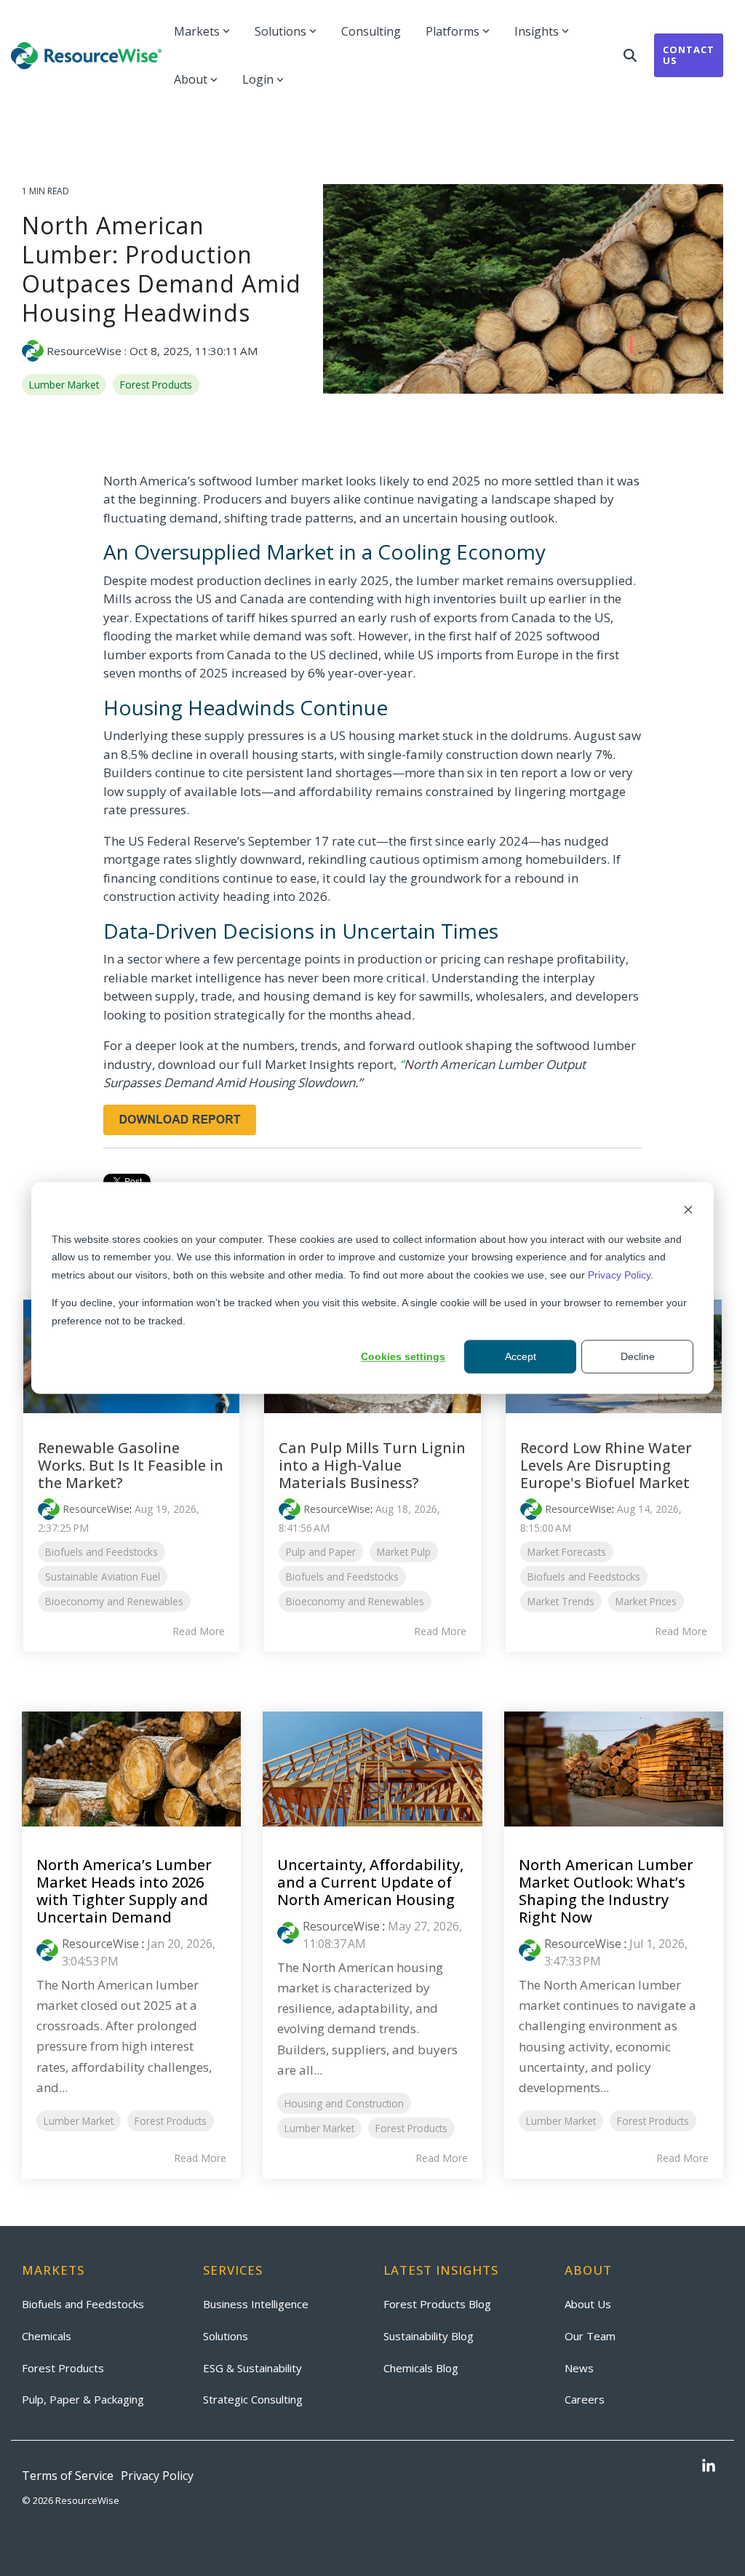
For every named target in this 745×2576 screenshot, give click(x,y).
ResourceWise (84, 351)
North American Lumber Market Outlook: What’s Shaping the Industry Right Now (606, 1891)
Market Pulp (404, 1552)
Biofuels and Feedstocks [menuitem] (83, 2304)
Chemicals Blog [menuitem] (421, 2368)
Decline (638, 1356)
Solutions (280, 31)
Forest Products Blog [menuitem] (437, 2304)
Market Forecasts (567, 1552)
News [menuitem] (579, 2368)
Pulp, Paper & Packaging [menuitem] (83, 2399)
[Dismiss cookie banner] (688, 1211)
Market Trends (561, 1601)
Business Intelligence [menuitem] (256, 2304)
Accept (521, 1356)
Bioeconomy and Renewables (114, 1601)
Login (258, 79)
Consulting (371, 31)
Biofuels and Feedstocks (101, 1552)
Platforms (453, 31)
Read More (199, 1631)
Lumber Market (64, 385)
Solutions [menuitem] (226, 2336)
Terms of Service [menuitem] (68, 2476)
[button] (709, 2467)
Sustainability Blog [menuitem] (429, 2336)
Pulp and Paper (321, 1552)
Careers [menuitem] (585, 2399)
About (191, 79)
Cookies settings (403, 1356)
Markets (197, 31)
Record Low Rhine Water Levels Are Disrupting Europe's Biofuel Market (606, 1465)
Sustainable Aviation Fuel (103, 1577)
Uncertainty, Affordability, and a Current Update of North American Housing (370, 1882)
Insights (537, 31)
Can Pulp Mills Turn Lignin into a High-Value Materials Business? (372, 1465)
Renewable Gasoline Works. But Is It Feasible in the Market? (131, 1465)
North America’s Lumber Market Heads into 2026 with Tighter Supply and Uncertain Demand (124, 1891)
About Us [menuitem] (588, 2304)
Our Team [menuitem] (590, 2336)
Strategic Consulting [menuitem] (253, 2399)
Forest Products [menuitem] (63, 2368)
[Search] (630, 55)
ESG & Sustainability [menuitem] (252, 2368)
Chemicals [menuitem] (47, 2336)
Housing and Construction (344, 2103)
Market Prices (646, 1601)
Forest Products (156, 385)
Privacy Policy (619, 1275)
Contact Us (689, 55)
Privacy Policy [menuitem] (157, 2476)
